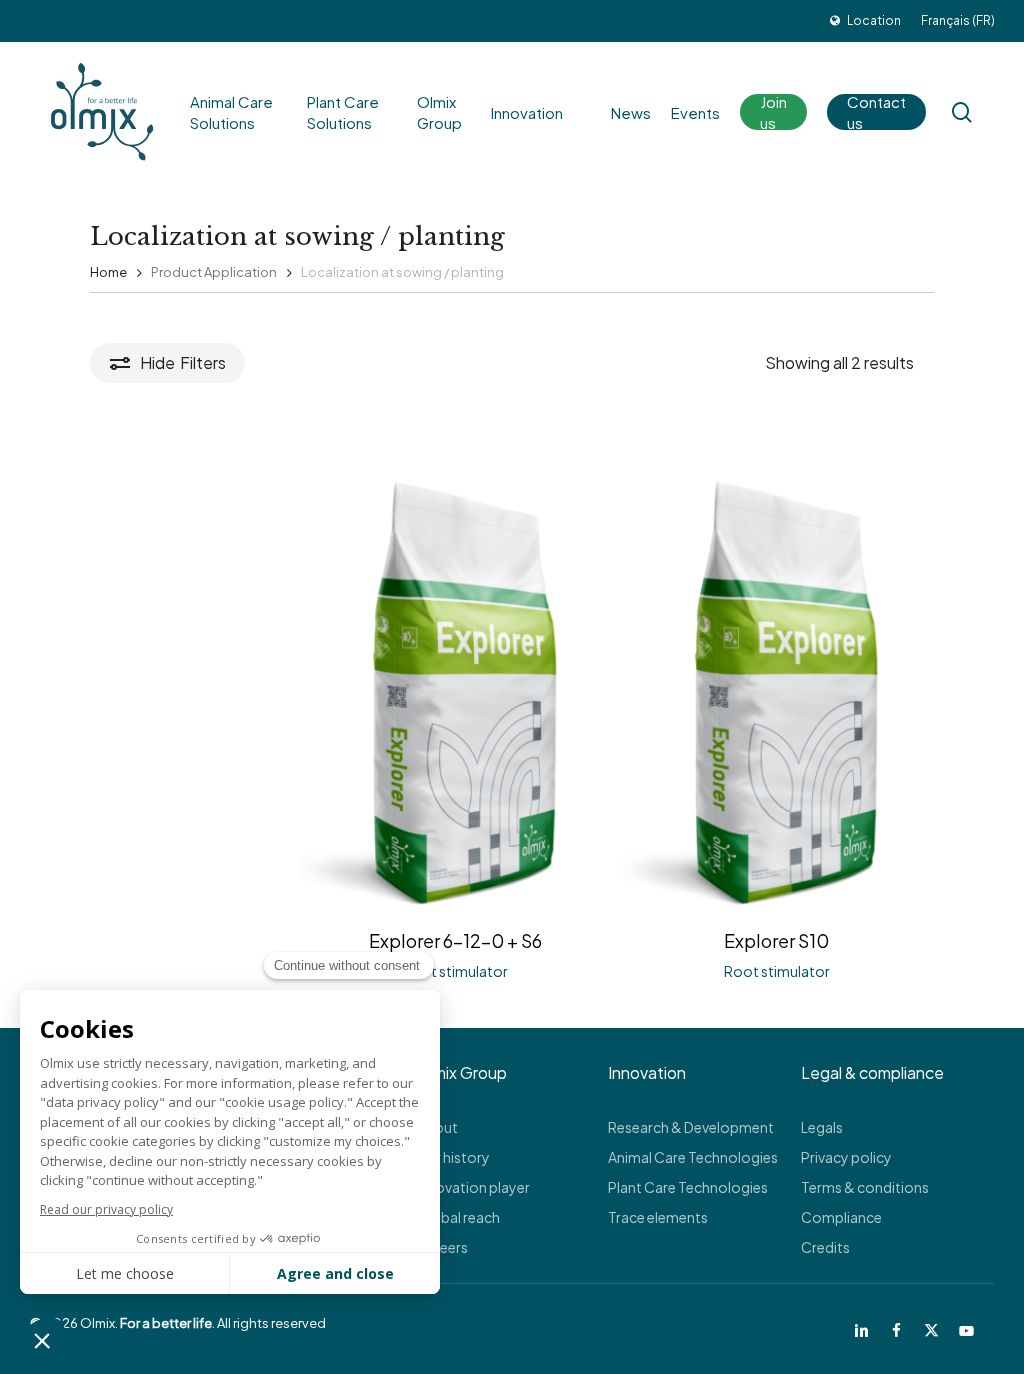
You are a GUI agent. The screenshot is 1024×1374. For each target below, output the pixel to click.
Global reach (458, 1217)
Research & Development (691, 1127)
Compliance (841, 1217)
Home (108, 272)
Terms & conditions (865, 1187)
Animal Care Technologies (693, 1157)
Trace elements (658, 1217)
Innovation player (473, 1187)
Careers (442, 1247)
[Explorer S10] (777, 688)
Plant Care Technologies (688, 1187)
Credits (825, 1247)
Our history (453, 1157)
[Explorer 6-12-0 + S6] (455, 688)
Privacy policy (846, 1157)
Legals (822, 1127)
